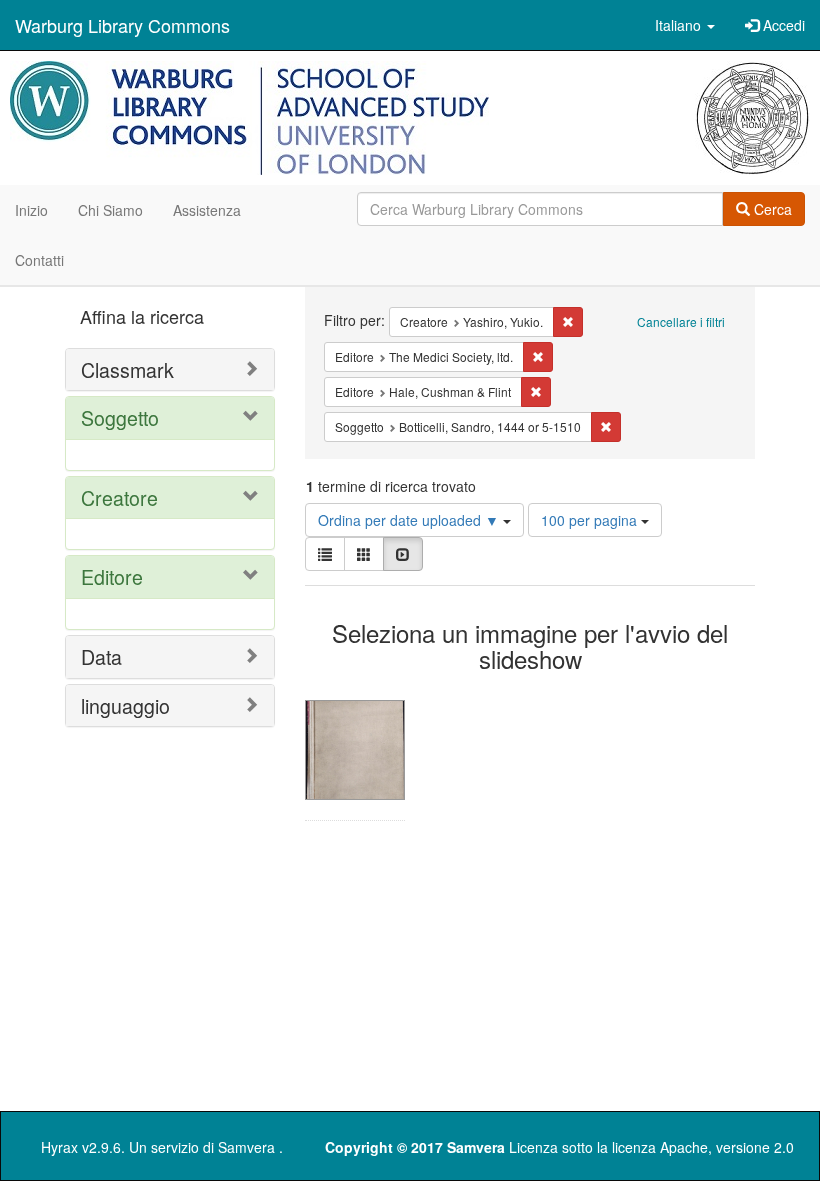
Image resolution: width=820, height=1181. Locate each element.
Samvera (246, 1147)
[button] (685, 25)
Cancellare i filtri (681, 321)
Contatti (39, 260)
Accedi (782, 25)
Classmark (127, 369)
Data (101, 656)
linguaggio (125, 705)
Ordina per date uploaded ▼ (410, 520)
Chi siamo (110, 210)
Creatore (119, 497)
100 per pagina (591, 520)
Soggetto (120, 417)
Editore (112, 576)
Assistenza (207, 210)
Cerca (771, 209)
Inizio (31, 210)
